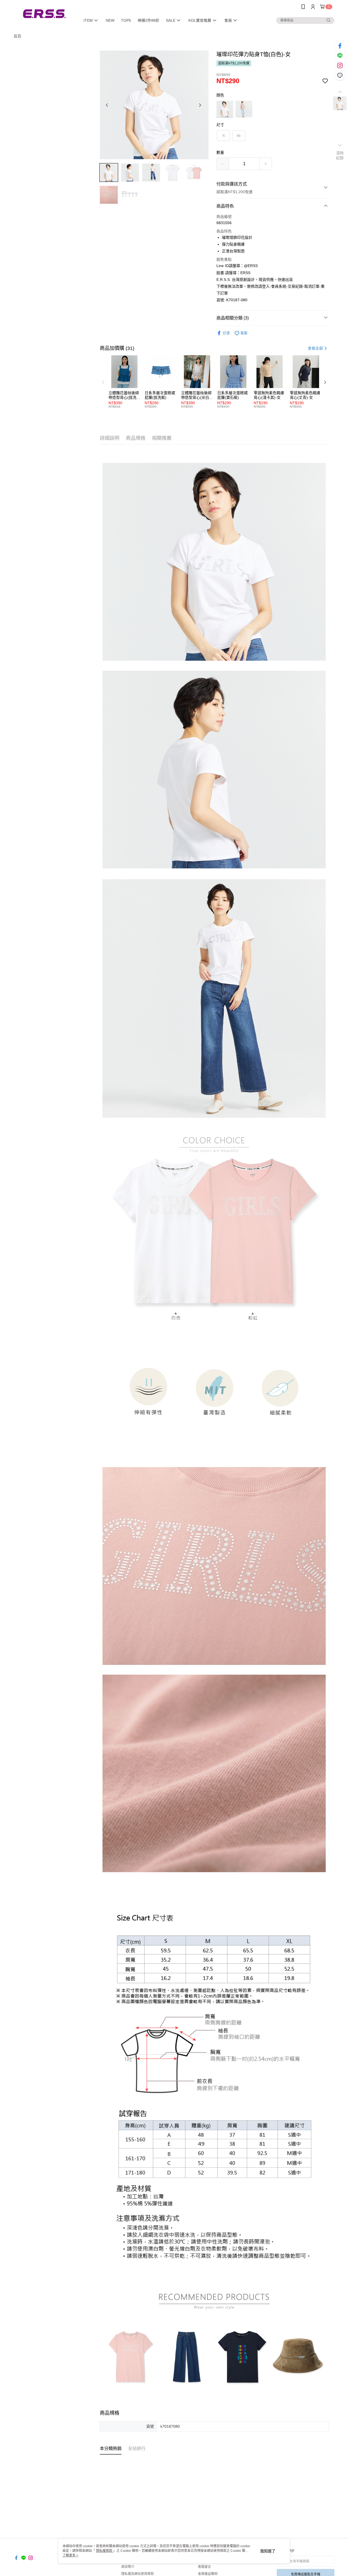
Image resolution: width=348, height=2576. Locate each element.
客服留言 (204, 2567)
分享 (226, 333)
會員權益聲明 (208, 2574)
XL (239, 136)
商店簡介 (128, 2567)
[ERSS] (44, 14)
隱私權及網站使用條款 (138, 2574)
